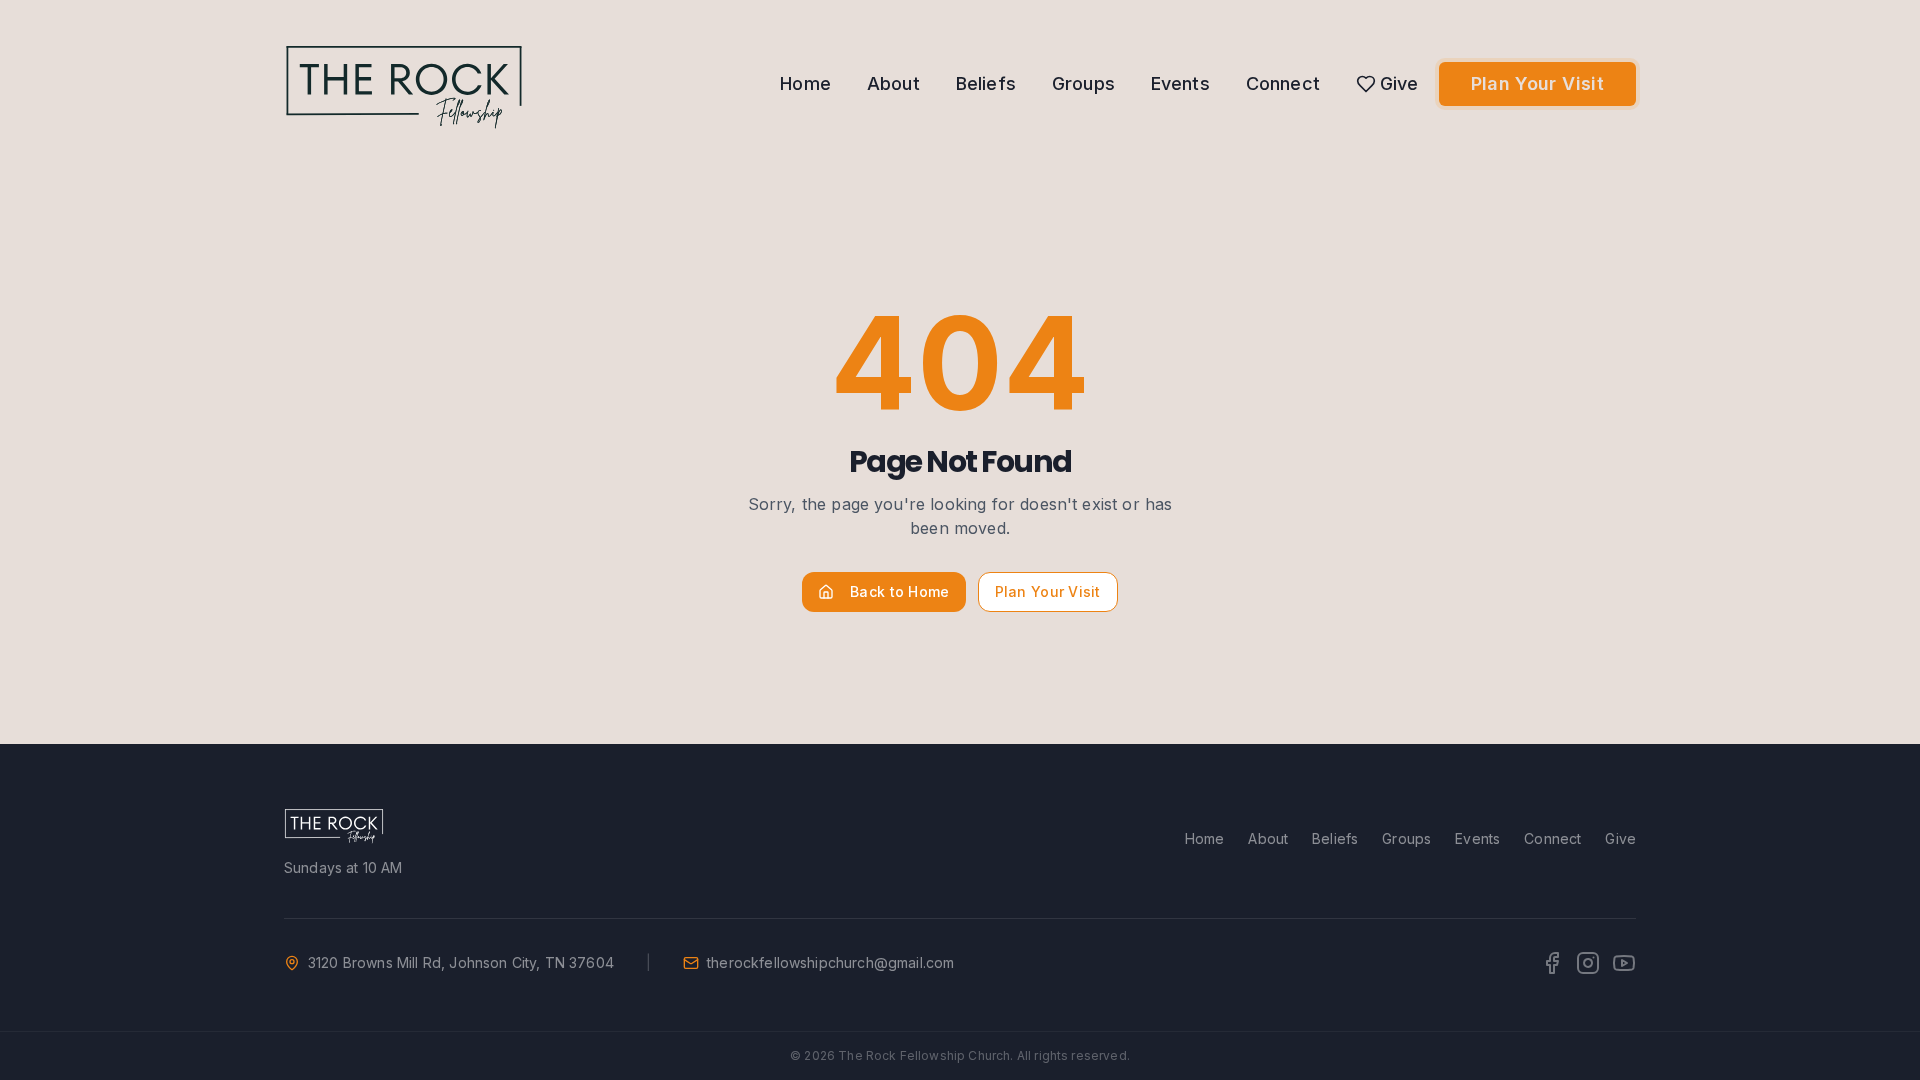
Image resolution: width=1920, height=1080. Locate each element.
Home (805, 83)
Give (1399, 83)
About (893, 83)
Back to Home (899, 591)
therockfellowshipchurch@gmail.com (830, 962)
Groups (1083, 83)
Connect (1283, 83)
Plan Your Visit (1537, 83)
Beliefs (986, 83)
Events (1180, 83)
